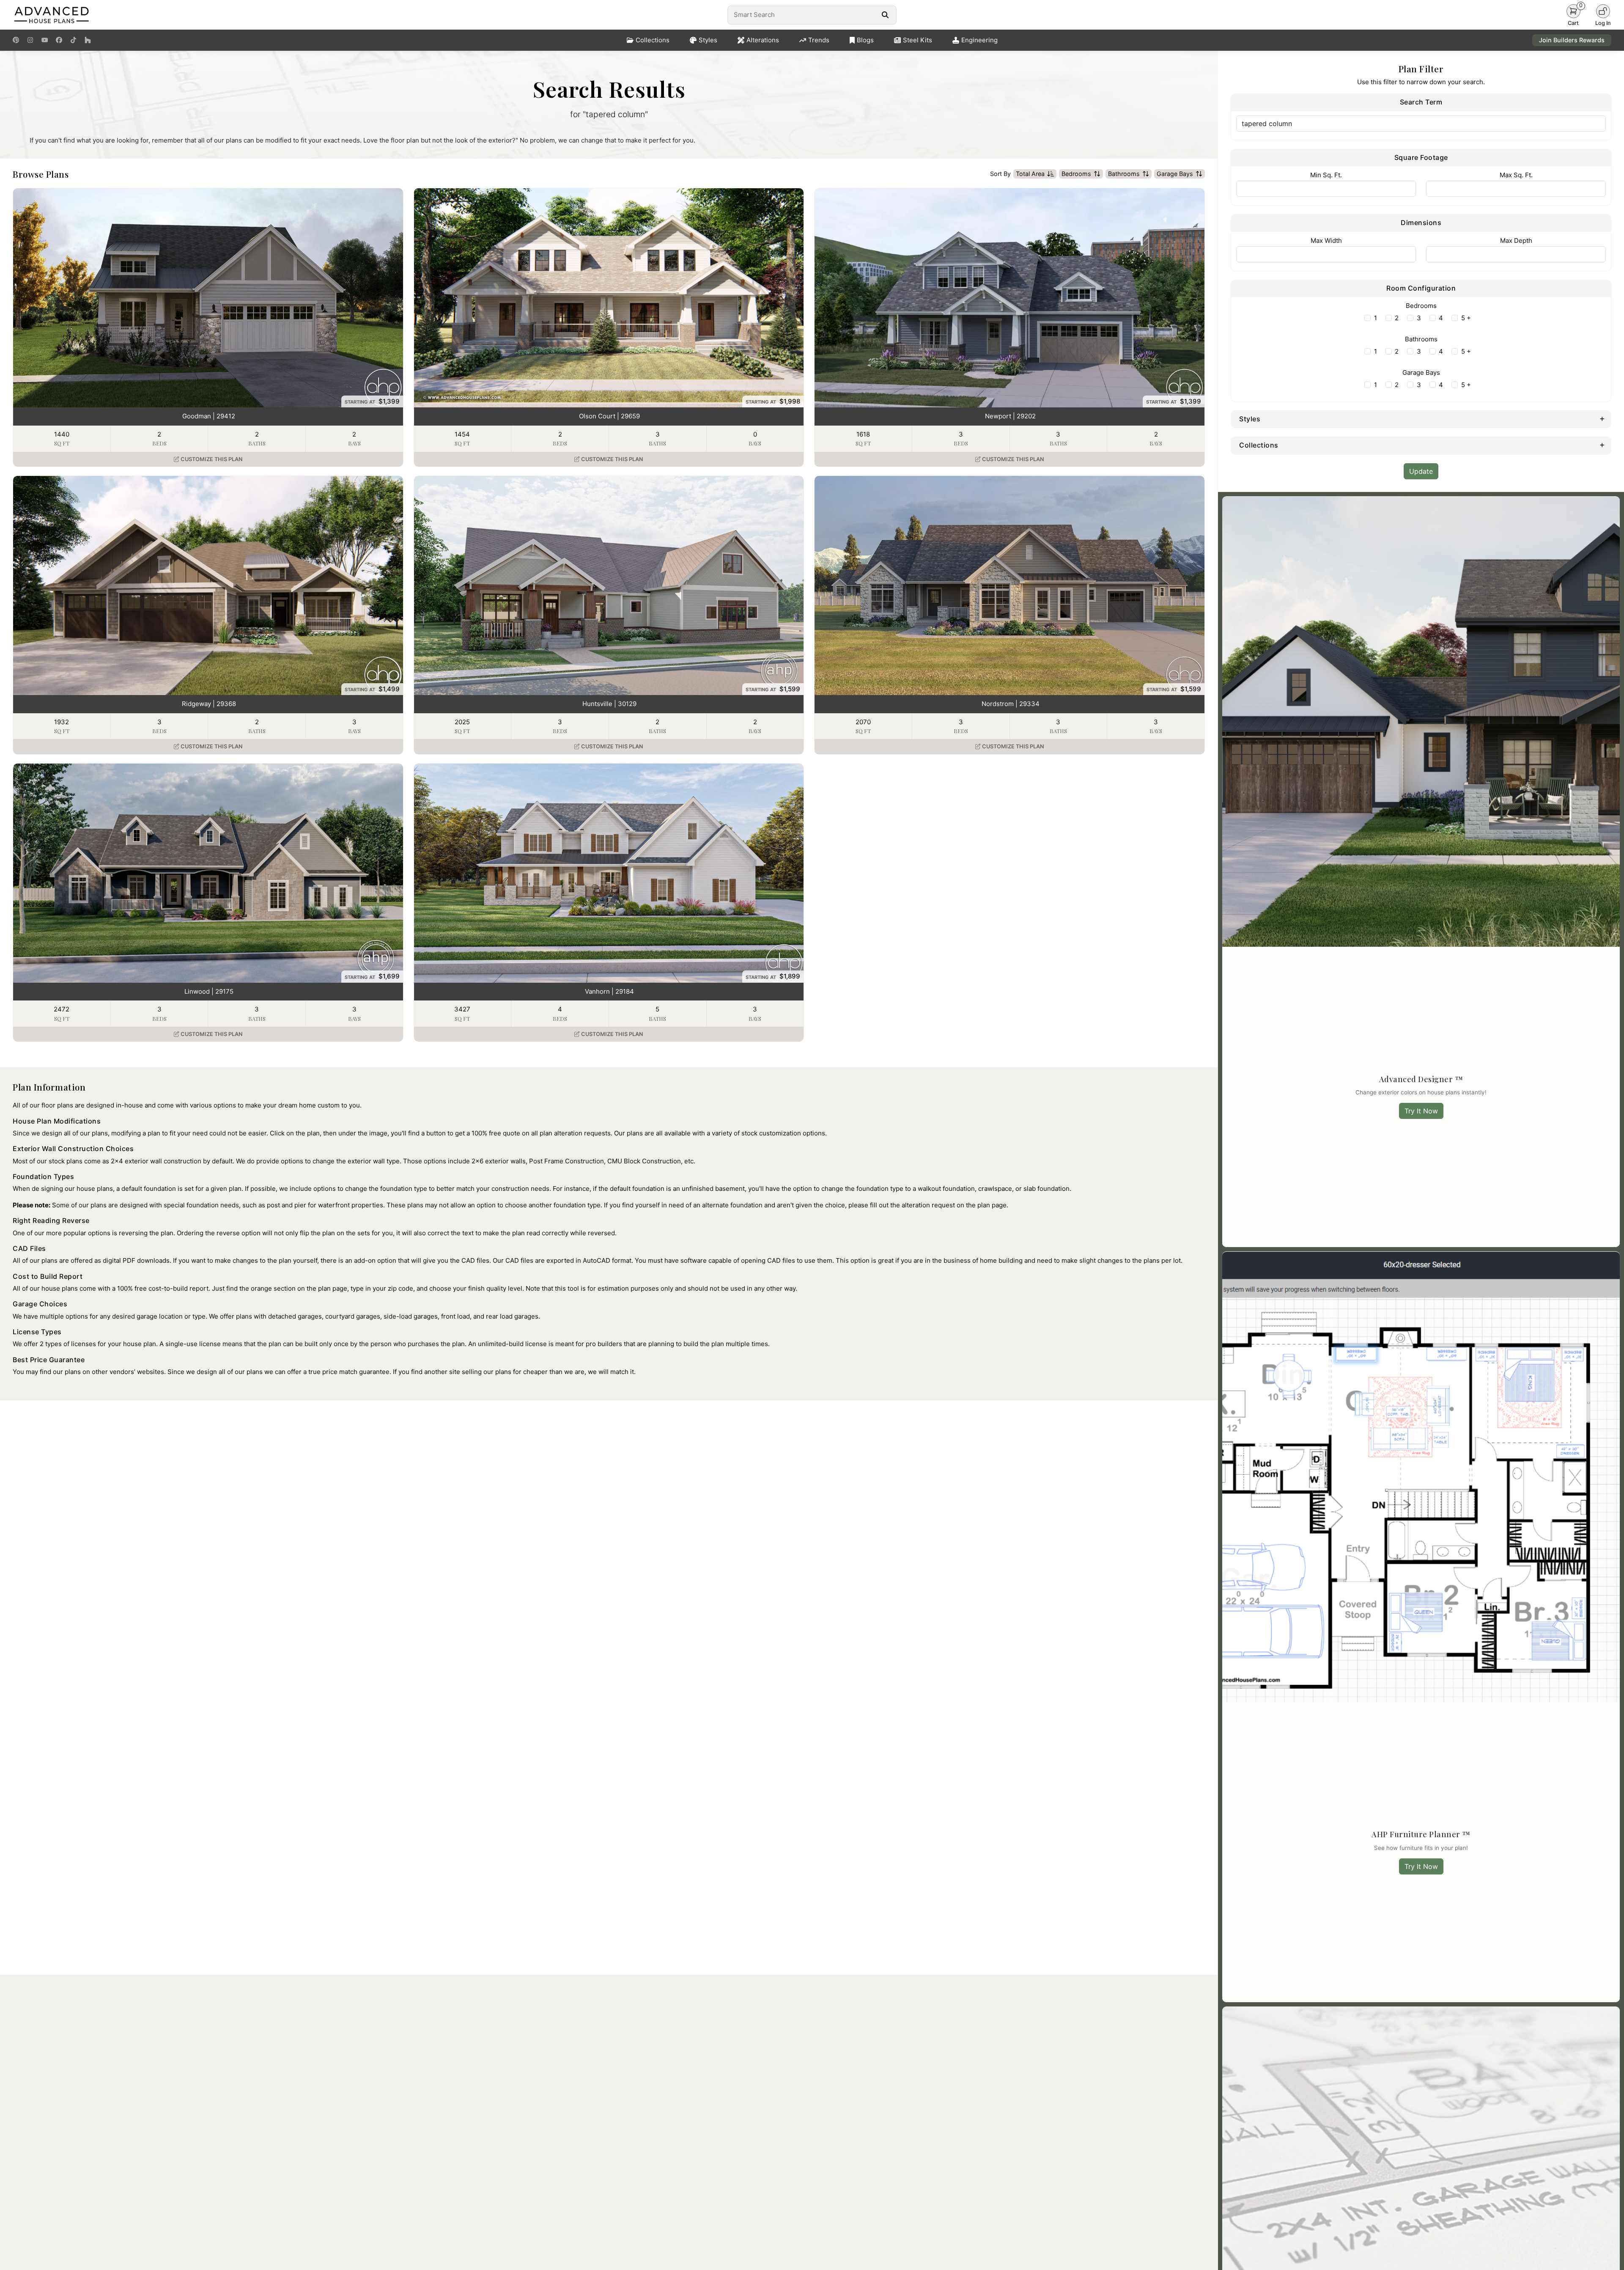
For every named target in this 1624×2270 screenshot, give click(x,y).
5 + (1466, 318)
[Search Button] (885, 15)
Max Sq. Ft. (1516, 175)
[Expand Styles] (1602, 418)
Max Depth (1516, 240)
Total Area (1030, 174)
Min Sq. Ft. (1326, 175)
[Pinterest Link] (16, 40)
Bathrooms (1124, 174)
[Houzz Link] (88, 40)
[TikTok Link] (73, 40)
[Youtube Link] (45, 40)
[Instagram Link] (30, 40)
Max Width (1326, 240)
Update (1421, 471)
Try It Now (1421, 1111)
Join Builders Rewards (1572, 40)
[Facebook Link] (59, 40)
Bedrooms (1076, 174)
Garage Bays (1175, 174)
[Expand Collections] (1602, 445)
